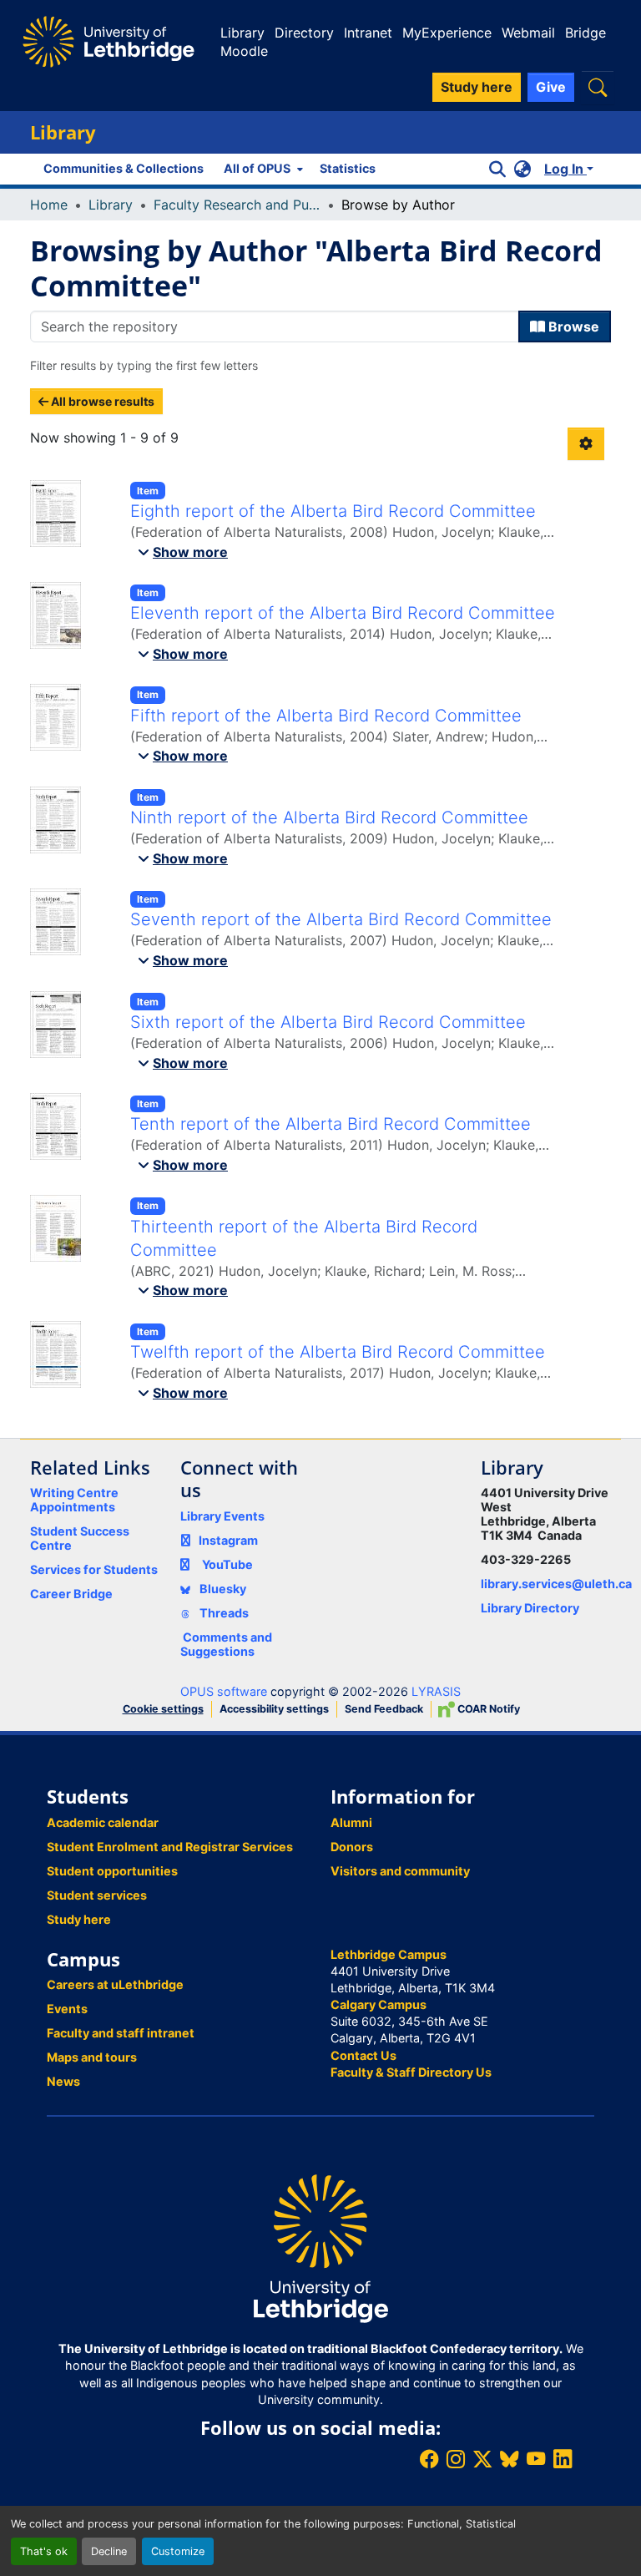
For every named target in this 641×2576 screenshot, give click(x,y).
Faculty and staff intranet (121, 2033)
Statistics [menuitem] (348, 168)
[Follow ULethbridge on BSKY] (509, 2459)
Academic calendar (103, 1822)
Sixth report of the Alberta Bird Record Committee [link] (328, 1022)
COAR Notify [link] (487, 1709)
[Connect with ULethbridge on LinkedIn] (563, 2459)
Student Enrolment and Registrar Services (170, 1847)
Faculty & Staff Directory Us (411, 2072)
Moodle (244, 51)
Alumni (351, 1822)
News (63, 2081)
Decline (109, 2551)
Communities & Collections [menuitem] (124, 168)
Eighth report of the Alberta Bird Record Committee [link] (333, 511)
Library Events (222, 1516)
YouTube (227, 1564)
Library (242, 33)
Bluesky (222, 1589)
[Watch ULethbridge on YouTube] (536, 2459)
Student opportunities (112, 1871)
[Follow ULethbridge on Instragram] (456, 2459)
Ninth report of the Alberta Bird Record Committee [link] (329, 817)
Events (67, 2009)
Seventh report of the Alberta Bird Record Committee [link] (341, 919)
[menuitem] (262, 169)
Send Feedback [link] (384, 1709)
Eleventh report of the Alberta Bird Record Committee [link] (343, 613)
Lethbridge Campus (389, 1954)
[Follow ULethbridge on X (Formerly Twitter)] (482, 2459)
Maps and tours (92, 2057)
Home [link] (49, 205)
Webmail (528, 33)
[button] (598, 87)
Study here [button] (477, 87)
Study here (79, 1919)
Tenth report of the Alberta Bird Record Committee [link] (331, 1124)
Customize (178, 2551)
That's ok (44, 2551)
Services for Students (94, 1569)
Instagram (228, 1540)
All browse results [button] (101, 401)
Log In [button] (565, 169)
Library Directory (530, 1608)
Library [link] (111, 205)
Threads (223, 1613)
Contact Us (363, 2055)
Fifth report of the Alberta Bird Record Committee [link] (326, 716)
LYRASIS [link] (436, 1691)
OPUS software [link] (224, 1691)
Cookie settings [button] (163, 1709)
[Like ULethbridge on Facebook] (429, 2459)
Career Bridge (71, 1594)
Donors (352, 1847)
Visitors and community (400, 1871)
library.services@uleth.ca (556, 1584)
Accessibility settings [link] (274, 1709)
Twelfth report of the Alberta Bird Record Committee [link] (338, 1352)
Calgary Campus (379, 2004)
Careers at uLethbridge (115, 1984)
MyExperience (447, 33)
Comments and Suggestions (226, 1644)
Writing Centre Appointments (74, 1500)
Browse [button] (572, 326)
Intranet (368, 33)
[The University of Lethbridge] (320, 2247)
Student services (97, 1895)
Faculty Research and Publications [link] (237, 205)
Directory (304, 33)
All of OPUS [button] (257, 168)
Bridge (585, 33)
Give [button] (551, 87)
